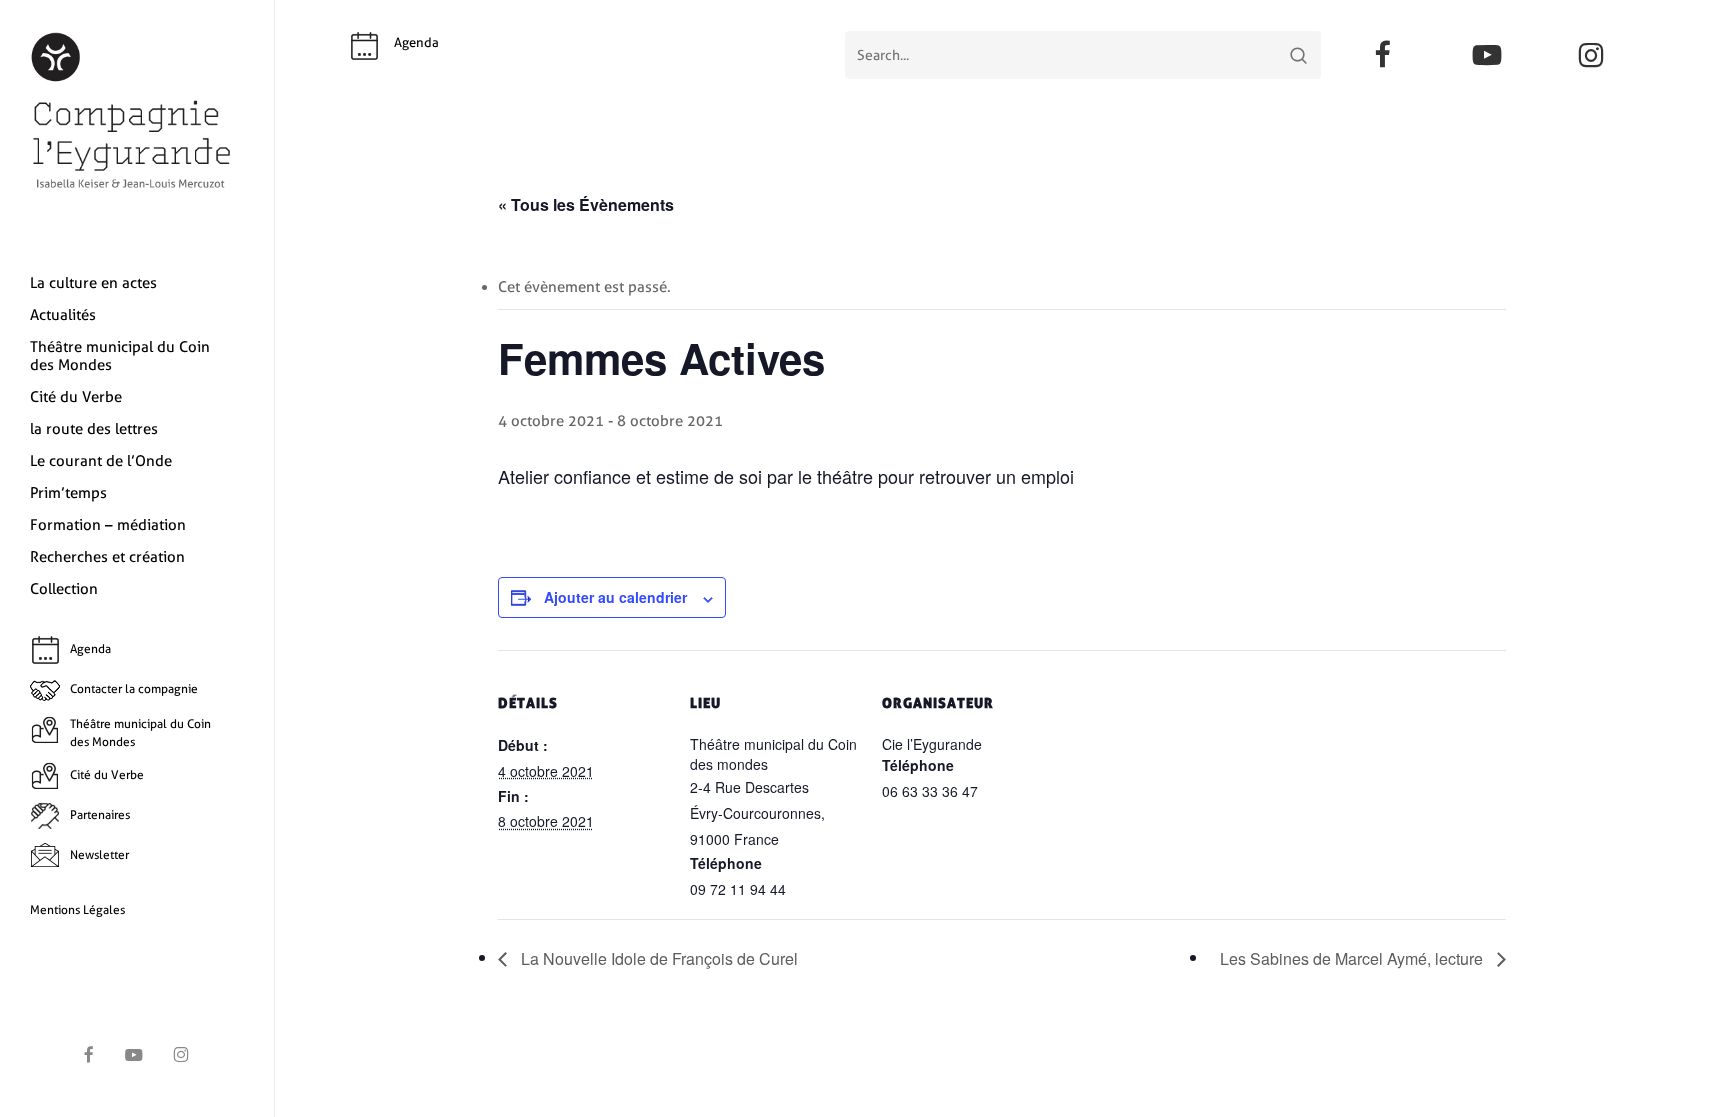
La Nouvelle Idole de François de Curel (657, 958)
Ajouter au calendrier (615, 597)
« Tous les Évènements (586, 204)
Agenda (416, 42)
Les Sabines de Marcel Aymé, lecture (1353, 958)
